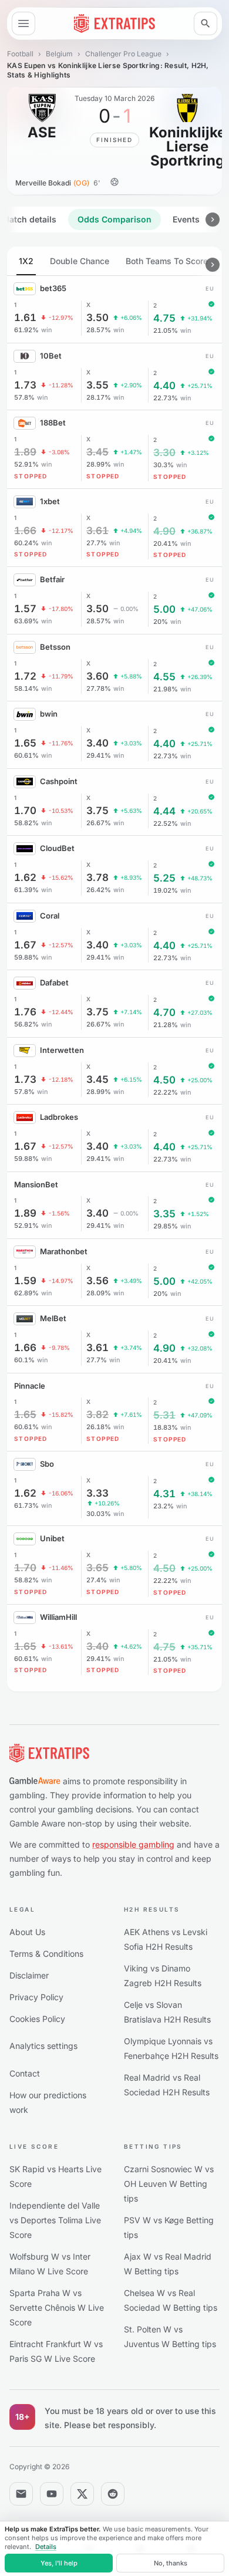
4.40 (164, 386)
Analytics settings (43, 2046)
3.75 (97, 811)
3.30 (164, 453)
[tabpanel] (114, 969)
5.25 (164, 878)
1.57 (25, 609)
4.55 (164, 677)
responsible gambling (133, 1844)
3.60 (97, 676)
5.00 (164, 610)
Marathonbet (64, 1251)
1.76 (25, 1012)
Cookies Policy (37, 2019)
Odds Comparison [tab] (114, 219)
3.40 (97, 743)
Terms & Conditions (46, 1954)
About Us (27, 1932)
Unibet (52, 1538)
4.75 (164, 318)
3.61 (97, 531)
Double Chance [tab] (80, 261)
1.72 (25, 676)
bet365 (53, 288)
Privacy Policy (36, 1997)
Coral (50, 916)
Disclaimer (29, 1975)
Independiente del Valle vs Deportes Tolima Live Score (55, 2220)
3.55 (97, 385)
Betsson (55, 647)
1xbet (50, 501)
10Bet (51, 356)
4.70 (164, 1013)
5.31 (164, 1415)
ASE (42, 133)
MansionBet (36, 1184)
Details (46, 2547)
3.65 (97, 1568)
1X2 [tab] (26, 261)
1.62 (25, 878)
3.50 (97, 318)
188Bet (53, 423)
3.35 (164, 1214)
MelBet (53, 1318)
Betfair (52, 579)
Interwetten (62, 1050)
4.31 (164, 1494)
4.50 (164, 1080)
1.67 (25, 945)
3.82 (97, 1415)
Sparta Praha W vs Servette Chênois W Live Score (57, 2307)
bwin (49, 714)
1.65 (25, 743)
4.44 (164, 811)
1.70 (25, 811)
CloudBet (57, 848)
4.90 (164, 531)
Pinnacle (30, 1386)
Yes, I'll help (59, 2563)
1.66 (25, 531)
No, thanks (171, 2563)
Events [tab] (186, 219)
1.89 (25, 452)
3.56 (97, 1281)
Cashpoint (59, 781)
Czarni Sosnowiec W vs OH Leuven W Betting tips (169, 2184)
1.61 (25, 318)
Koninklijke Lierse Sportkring (187, 147)
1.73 (25, 385)
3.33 (97, 1493)
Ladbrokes (59, 1117)
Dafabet (54, 983)
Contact (25, 2073)
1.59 (25, 1281)
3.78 (97, 878)
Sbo (47, 1464)
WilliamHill (58, 1617)
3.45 (97, 452)
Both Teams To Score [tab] (167, 261)
